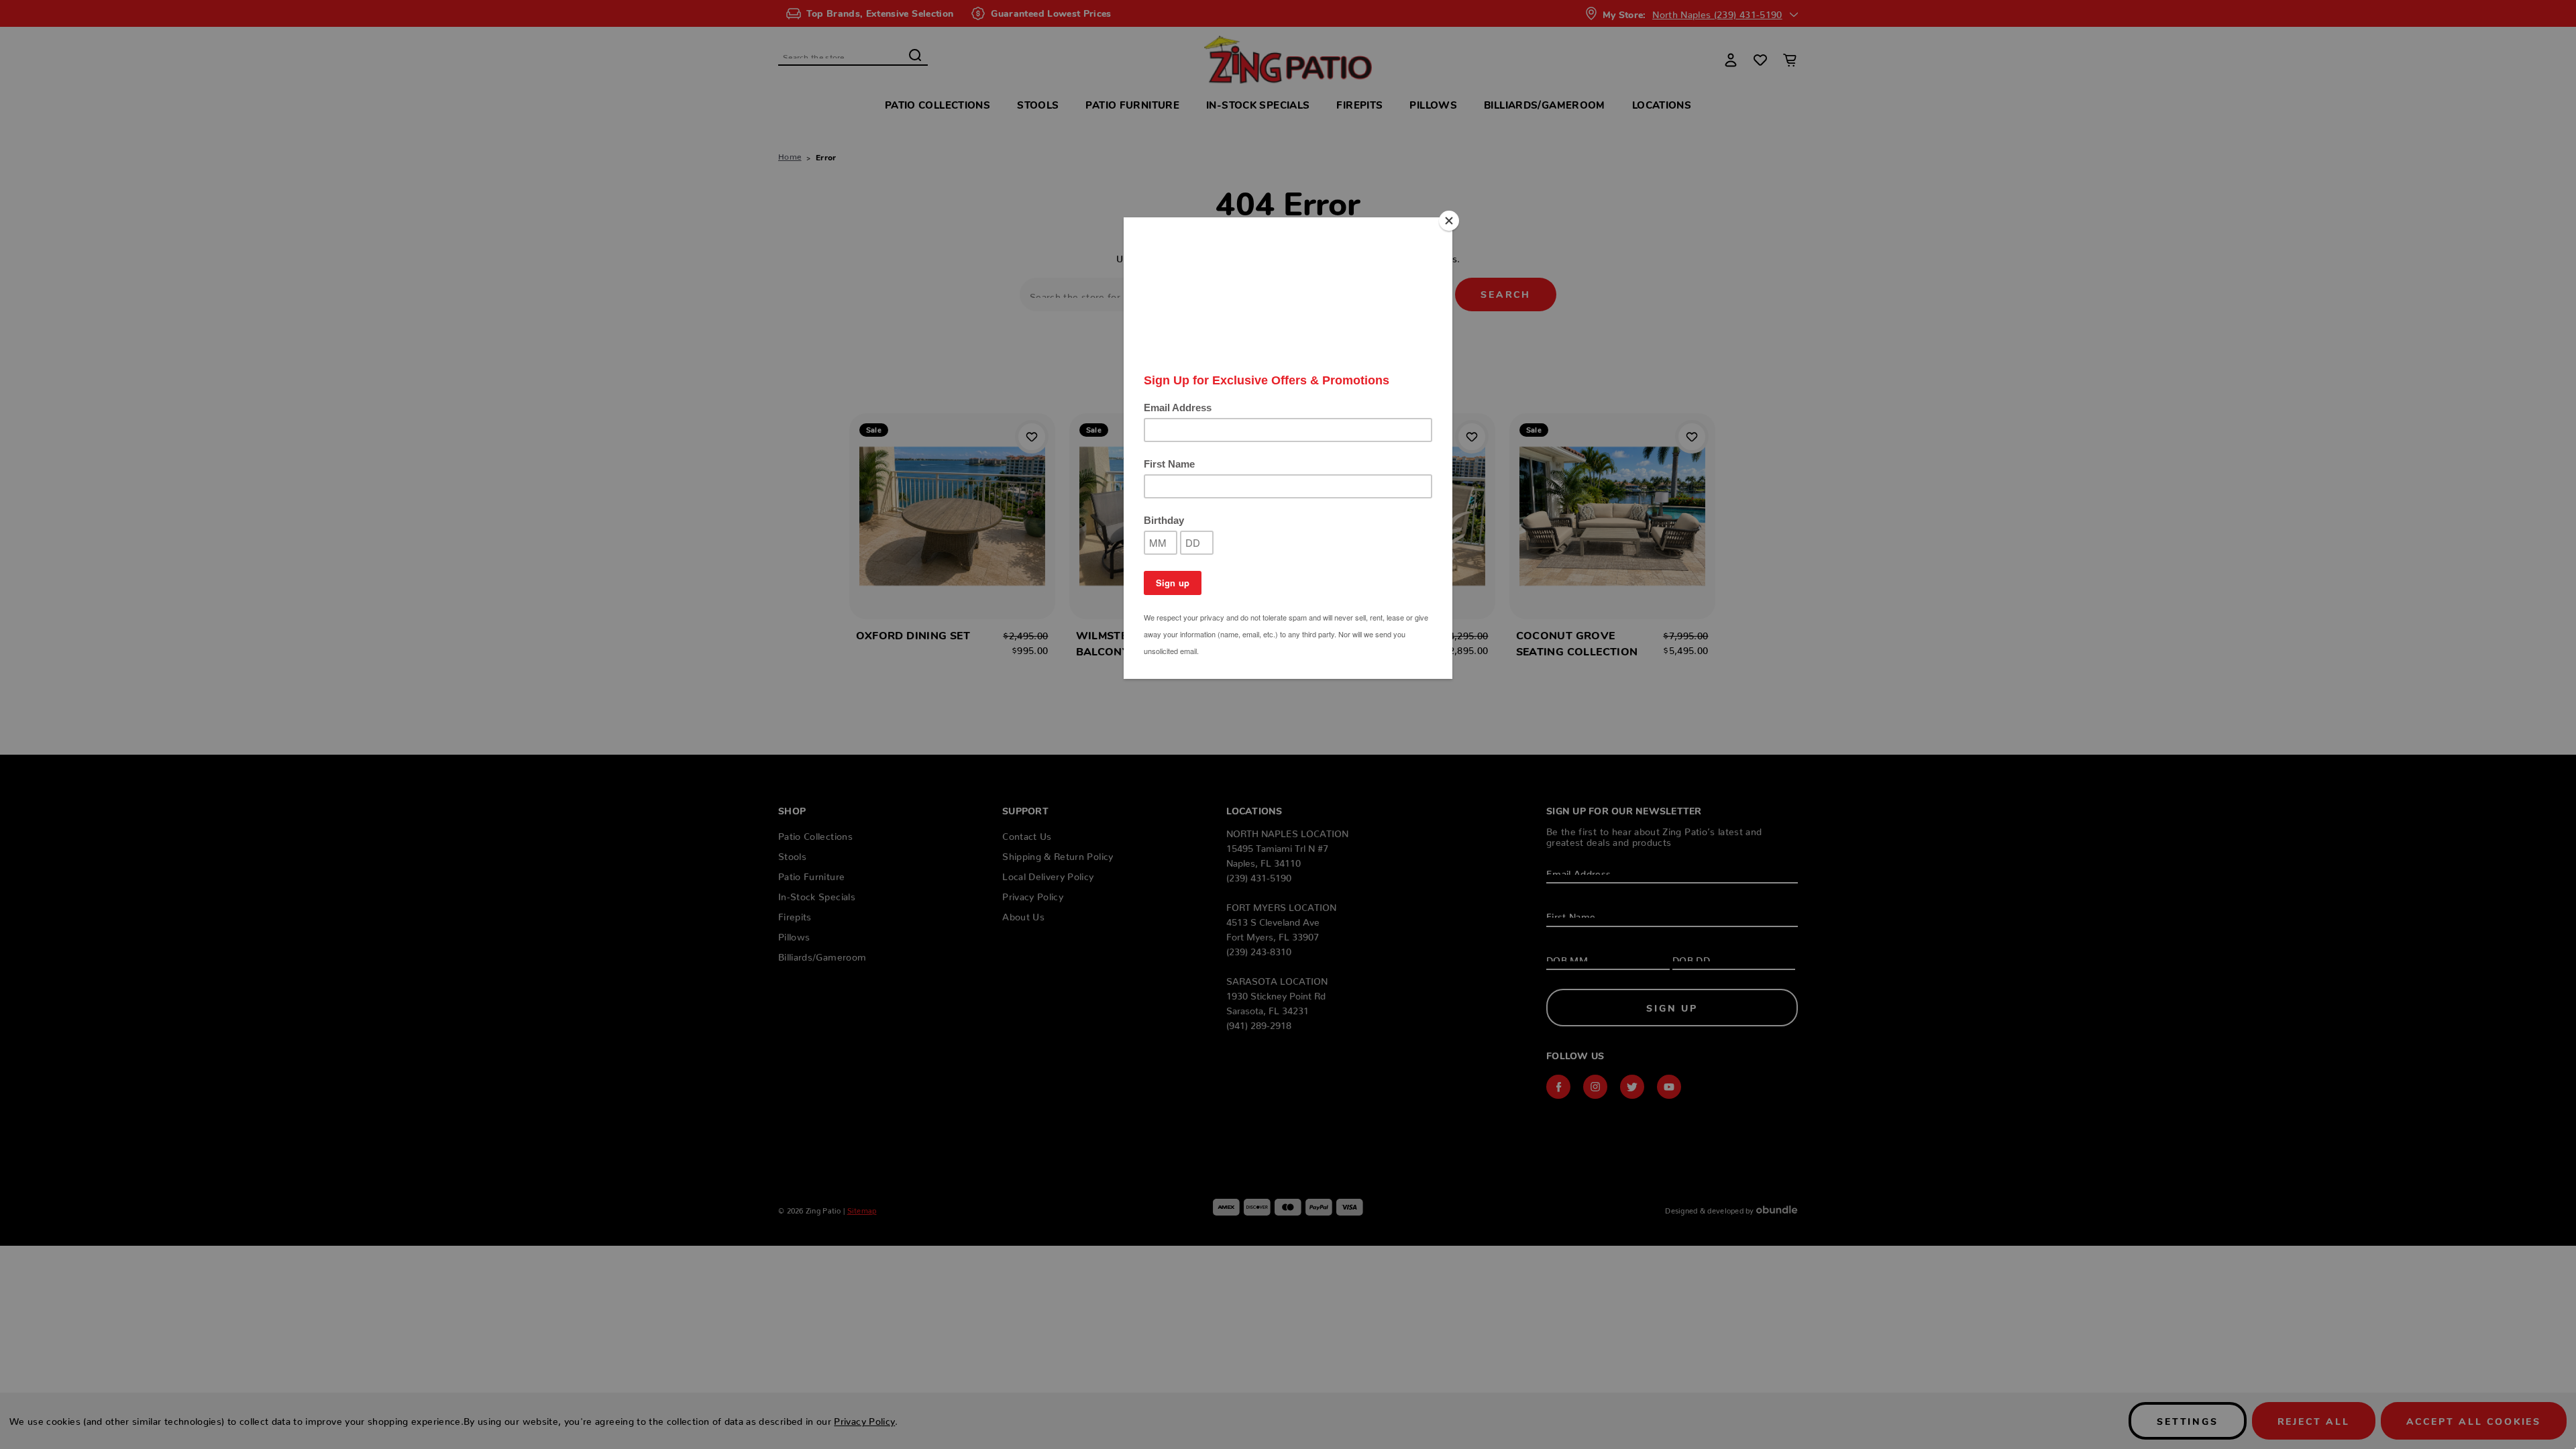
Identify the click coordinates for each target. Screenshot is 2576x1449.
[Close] (1449, 221)
